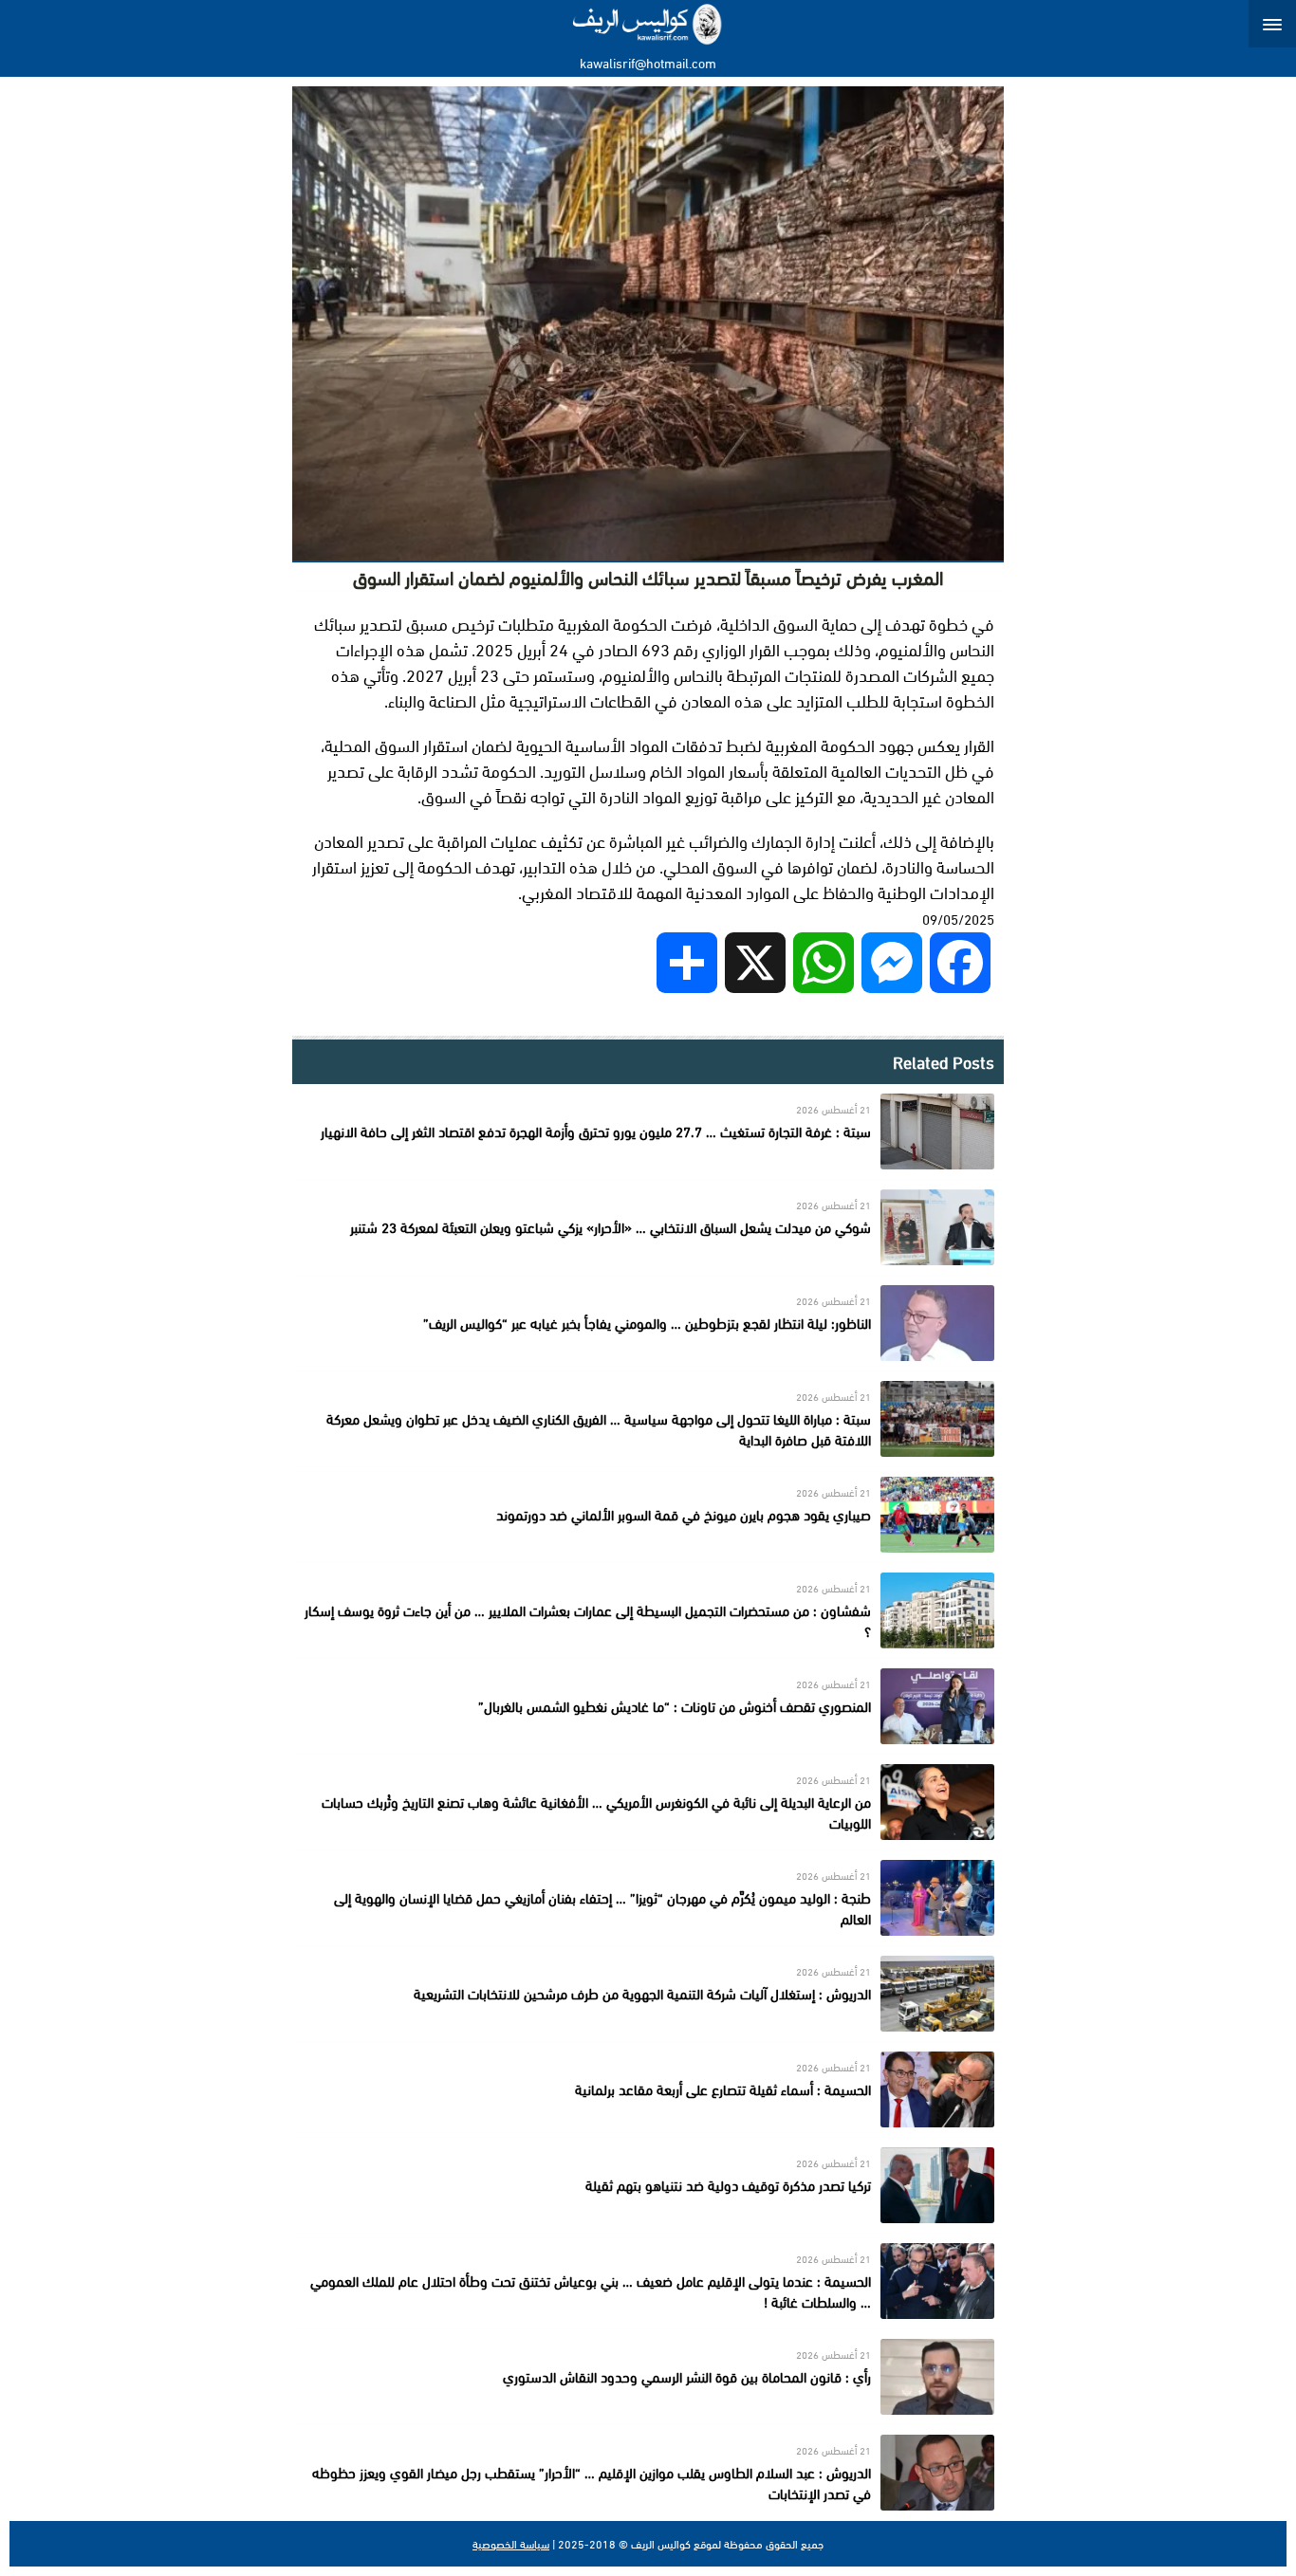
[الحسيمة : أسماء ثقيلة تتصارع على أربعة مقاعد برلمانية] (648, 2089)
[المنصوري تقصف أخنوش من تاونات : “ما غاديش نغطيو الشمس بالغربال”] (648, 1706)
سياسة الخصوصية (511, 2544)
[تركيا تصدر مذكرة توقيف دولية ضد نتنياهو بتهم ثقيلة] (648, 2185)
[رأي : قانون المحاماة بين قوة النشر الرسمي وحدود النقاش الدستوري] (648, 2377)
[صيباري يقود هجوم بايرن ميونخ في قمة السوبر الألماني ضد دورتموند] (648, 1515)
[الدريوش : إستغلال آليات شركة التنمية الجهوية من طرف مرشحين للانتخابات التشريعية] (648, 1994)
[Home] (648, 24)
